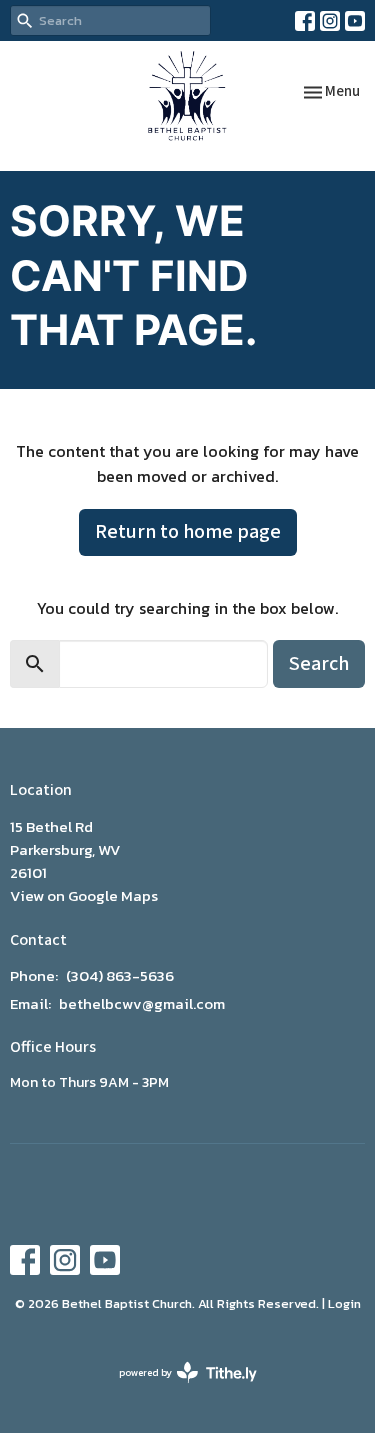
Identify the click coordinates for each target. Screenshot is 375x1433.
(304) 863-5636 (120, 975)
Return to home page (188, 532)
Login (344, 1303)
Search (319, 664)
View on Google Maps (84, 895)
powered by (177, 1389)
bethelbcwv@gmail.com (142, 1003)
